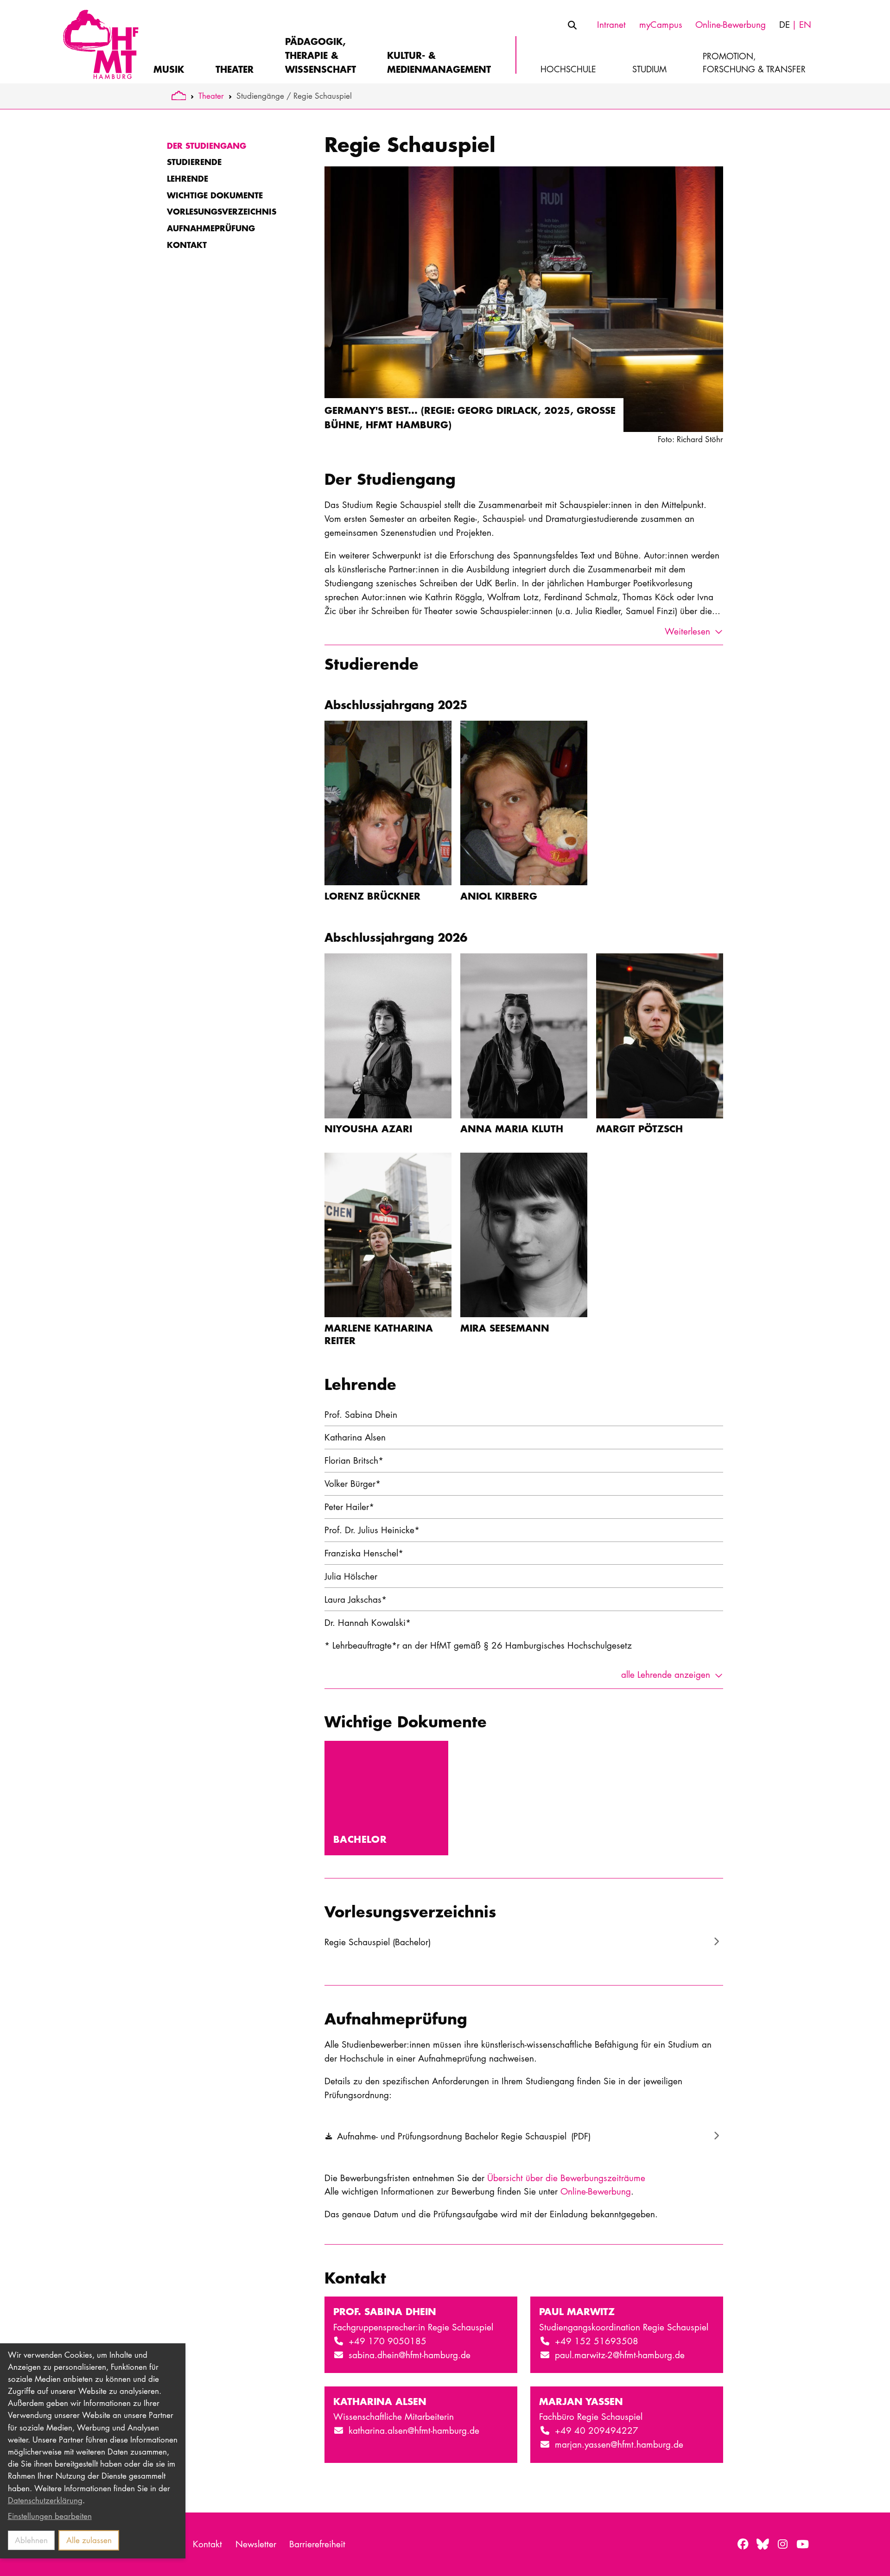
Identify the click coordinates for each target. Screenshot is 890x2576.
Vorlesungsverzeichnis (222, 211)
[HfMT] (99, 42)
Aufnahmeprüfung (211, 228)
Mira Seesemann (505, 1328)
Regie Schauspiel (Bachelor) (378, 1942)
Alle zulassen (89, 2540)
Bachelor (360, 1839)
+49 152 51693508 (597, 2341)
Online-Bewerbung (596, 2191)
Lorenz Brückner (372, 896)
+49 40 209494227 (597, 2430)
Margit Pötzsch (639, 1128)
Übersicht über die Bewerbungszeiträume (566, 2178)
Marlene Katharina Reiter (379, 1334)
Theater (211, 96)
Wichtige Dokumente (215, 195)
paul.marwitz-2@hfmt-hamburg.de (620, 2355)
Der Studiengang (207, 146)
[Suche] (572, 25)
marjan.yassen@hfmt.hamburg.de (619, 2444)
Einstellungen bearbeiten (50, 2516)
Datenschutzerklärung (45, 2500)
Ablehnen (31, 2540)
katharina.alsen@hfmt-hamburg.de (414, 2430)
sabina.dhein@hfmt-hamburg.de (410, 2355)
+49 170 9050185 (388, 2341)
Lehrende (188, 178)
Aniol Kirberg (499, 896)
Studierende (194, 162)
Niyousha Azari (368, 1128)
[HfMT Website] (179, 96)
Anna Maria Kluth (512, 1128)
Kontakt (187, 245)
